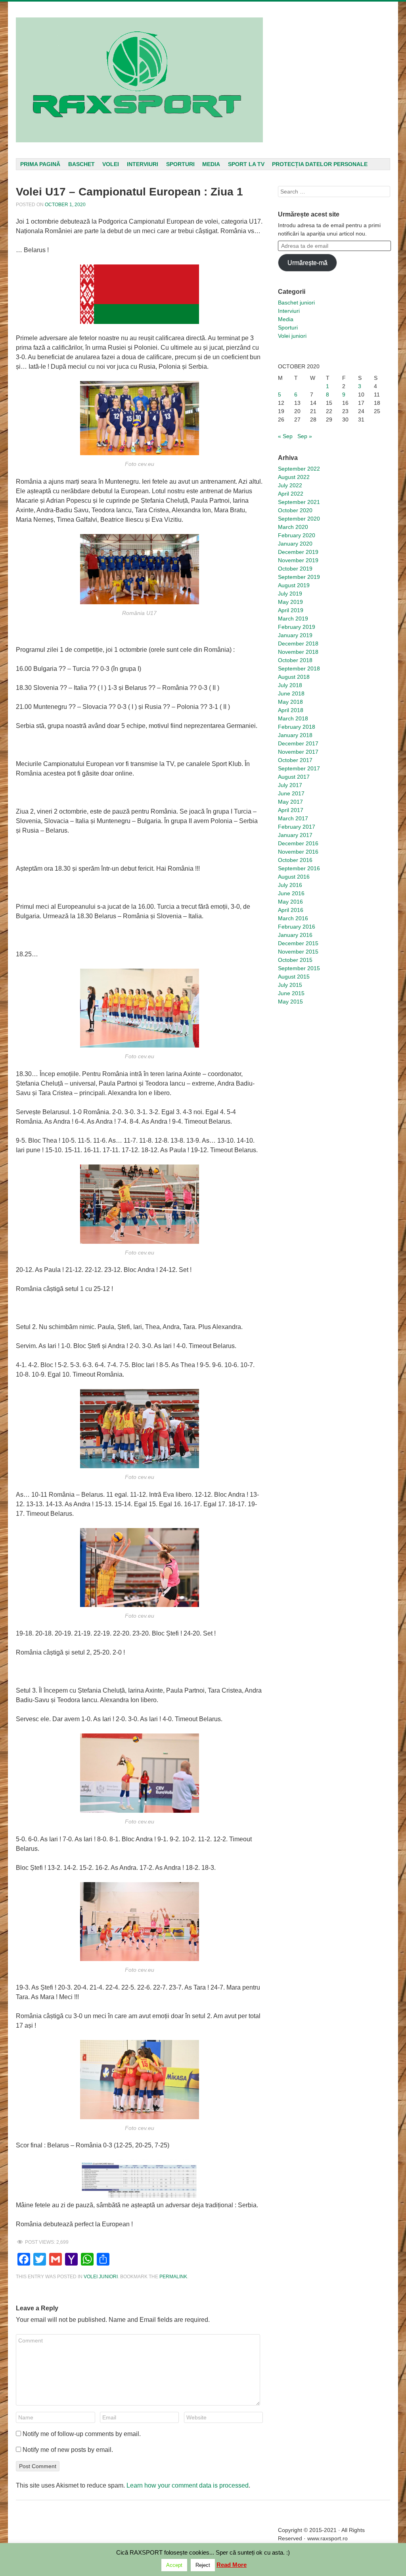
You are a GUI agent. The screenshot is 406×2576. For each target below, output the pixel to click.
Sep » (305, 436)
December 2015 (298, 943)
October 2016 (295, 860)
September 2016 (299, 868)
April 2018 (291, 710)
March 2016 (293, 918)
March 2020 (293, 527)
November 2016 (298, 852)
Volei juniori (101, 2277)
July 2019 (290, 594)
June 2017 (291, 793)
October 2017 (295, 760)
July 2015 (290, 985)
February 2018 (297, 727)
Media (211, 164)
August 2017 (294, 777)
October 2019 (295, 569)
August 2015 (294, 977)
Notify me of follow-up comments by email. (82, 2434)
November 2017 (298, 752)
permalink (173, 2277)
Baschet (81, 164)
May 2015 (290, 1002)
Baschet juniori (296, 303)
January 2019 (295, 635)
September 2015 (299, 968)
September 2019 (299, 577)
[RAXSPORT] (139, 80)
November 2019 (298, 560)
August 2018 (294, 677)
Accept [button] (174, 2565)
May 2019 (290, 602)
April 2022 (291, 494)
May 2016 (290, 902)
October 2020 (295, 510)
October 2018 (295, 660)
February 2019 (297, 627)
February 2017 (297, 827)
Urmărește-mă (307, 263)
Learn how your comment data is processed (188, 2485)
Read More (232, 2565)
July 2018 (290, 685)
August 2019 (294, 585)
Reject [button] (203, 2565)
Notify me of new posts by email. (68, 2450)
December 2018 (298, 644)
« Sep (285, 436)
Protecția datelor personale (320, 164)
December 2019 (298, 552)
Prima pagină (40, 164)
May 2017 (290, 802)
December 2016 (298, 843)
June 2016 (291, 893)
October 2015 (295, 960)
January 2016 (295, 935)
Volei (111, 164)
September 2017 (299, 768)
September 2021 (299, 502)
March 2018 (293, 718)
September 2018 (299, 668)
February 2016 (297, 927)
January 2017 (295, 835)
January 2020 (295, 544)
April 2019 (291, 610)
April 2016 (291, 910)
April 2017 (291, 810)
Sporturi (180, 164)
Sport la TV (246, 164)
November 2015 (298, 952)
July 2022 (290, 485)
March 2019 (293, 619)
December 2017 (298, 743)
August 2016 (294, 877)
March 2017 (293, 818)
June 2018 (291, 693)
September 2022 (299, 469)
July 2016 (290, 885)
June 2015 (291, 993)
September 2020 (299, 519)
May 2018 (290, 702)
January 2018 (295, 735)
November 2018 (298, 652)
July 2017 (290, 785)
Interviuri (143, 164)
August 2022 (294, 477)
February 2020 (297, 535)
